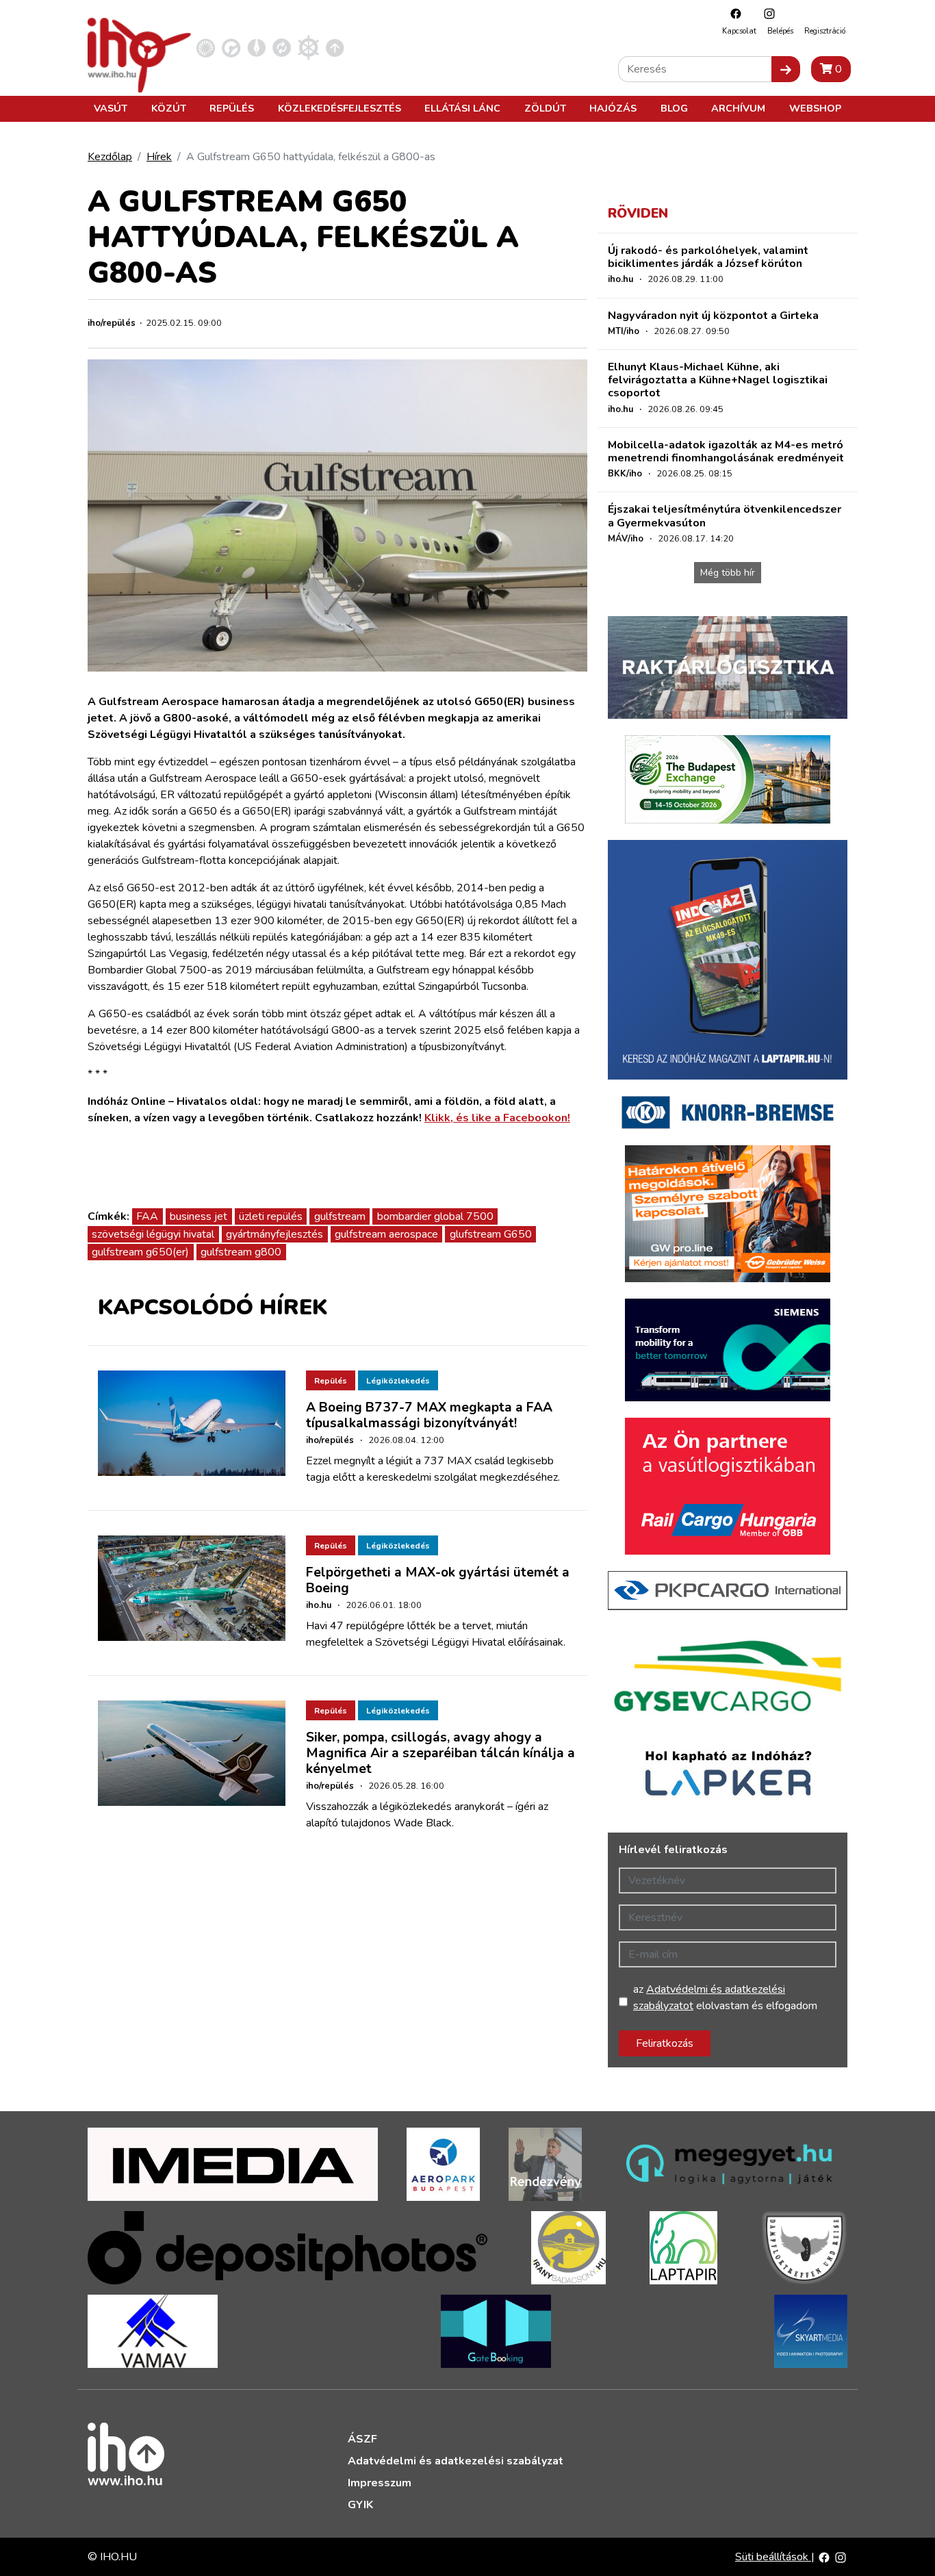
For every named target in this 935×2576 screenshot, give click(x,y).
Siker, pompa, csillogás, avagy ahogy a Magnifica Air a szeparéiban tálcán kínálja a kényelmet (440, 1753)
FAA (147, 1216)
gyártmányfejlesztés (274, 1234)
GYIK (360, 2505)
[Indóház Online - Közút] (231, 47)
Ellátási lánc (462, 108)
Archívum (738, 108)
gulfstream (340, 1216)
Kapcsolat (739, 31)
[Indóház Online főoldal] (335, 47)
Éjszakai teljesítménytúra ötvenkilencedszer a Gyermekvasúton (725, 516)
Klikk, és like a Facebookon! (497, 1118)
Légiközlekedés (398, 1381)
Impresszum (380, 2483)
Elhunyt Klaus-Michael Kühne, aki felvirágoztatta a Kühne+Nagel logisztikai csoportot (718, 380)
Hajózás (613, 108)
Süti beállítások (773, 2557)
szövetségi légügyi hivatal (153, 1234)
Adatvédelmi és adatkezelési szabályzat (456, 2461)
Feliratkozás (665, 2043)
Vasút (111, 108)
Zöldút (545, 108)
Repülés (232, 108)
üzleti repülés (271, 1216)
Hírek (159, 157)
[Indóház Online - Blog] (256, 47)
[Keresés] (786, 69)
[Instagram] (766, 13)
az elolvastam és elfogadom (725, 1998)
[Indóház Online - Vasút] (206, 47)
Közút (169, 108)
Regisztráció (825, 31)
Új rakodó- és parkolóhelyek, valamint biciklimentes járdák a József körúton (708, 257)
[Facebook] (732, 13)
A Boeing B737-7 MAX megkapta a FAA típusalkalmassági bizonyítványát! (429, 1415)
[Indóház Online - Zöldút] (282, 47)
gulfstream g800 (241, 1252)
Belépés (780, 31)
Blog (674, 108)
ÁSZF (362, 2439)
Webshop (815, 108)
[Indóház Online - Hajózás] (308, 47)
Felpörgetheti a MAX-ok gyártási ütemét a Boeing (438, 1580)
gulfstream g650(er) (140, 1252)
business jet (198, 1216)
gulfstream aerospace (386, 1234)
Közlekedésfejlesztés (340, 108)
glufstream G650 (491, 1234)
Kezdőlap (110, 157)
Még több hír (728, 573)
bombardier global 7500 (435, 1216)
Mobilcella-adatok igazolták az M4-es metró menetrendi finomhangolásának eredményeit (726, 451)
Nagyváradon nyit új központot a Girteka (713, 316)
